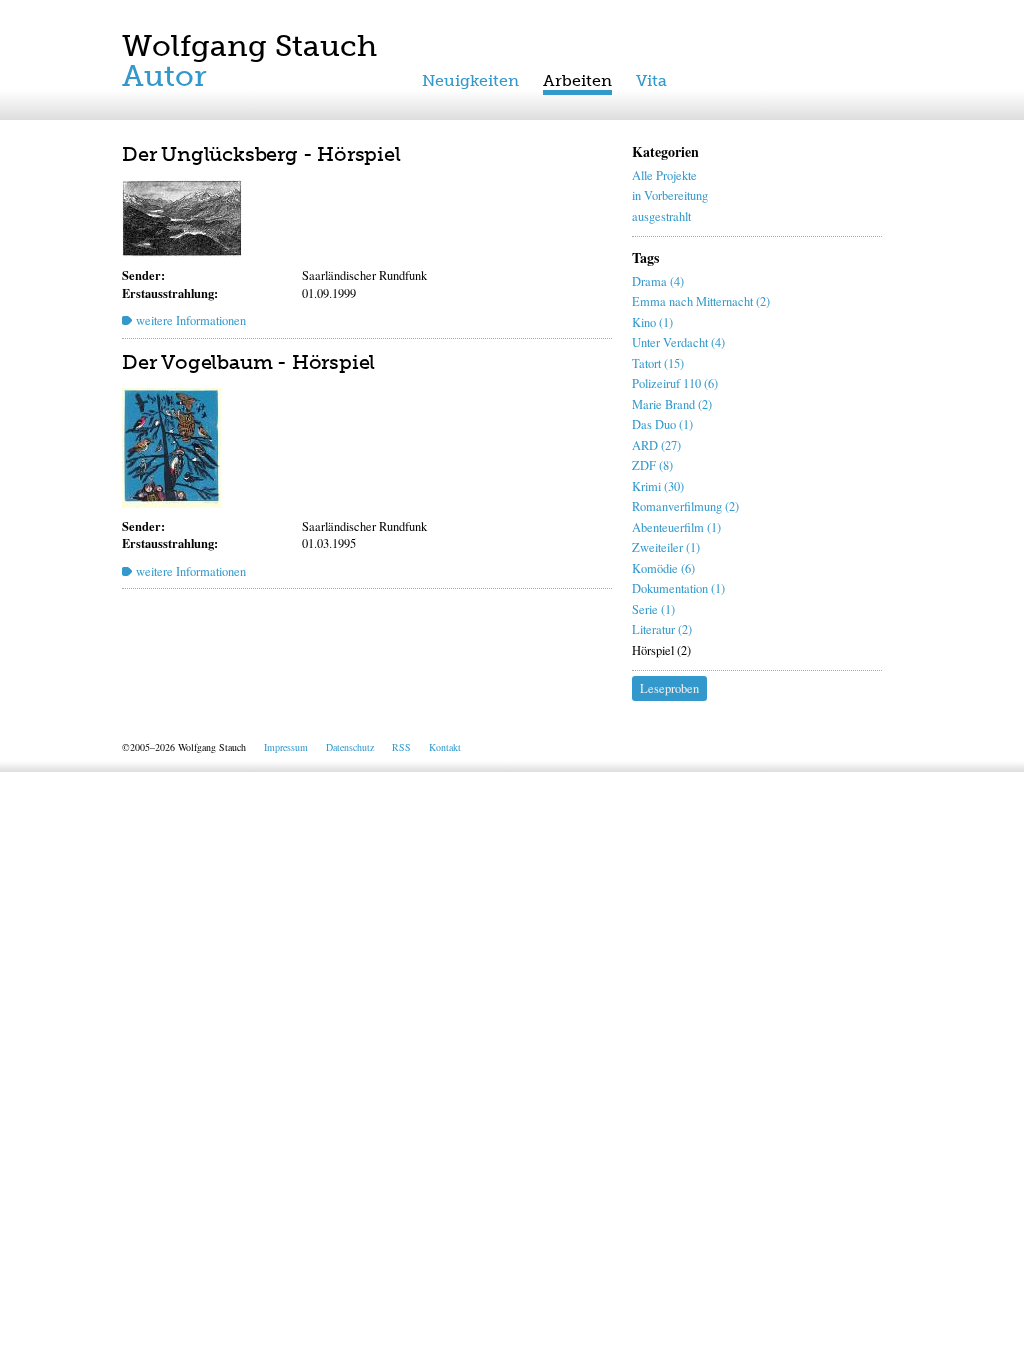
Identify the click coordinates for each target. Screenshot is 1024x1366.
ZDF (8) (652, 465)
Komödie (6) (663, 568)
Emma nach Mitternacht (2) (701, 301)
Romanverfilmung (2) (685, 506)
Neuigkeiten (470, 80)
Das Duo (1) (662, 424)
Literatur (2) (662, 629)
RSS (401, 747)
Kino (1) (652, 322)
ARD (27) (656, 445)
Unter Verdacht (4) (678, 342)
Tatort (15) (658, 363)
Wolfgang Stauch (249, 46)
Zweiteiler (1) (666, 547)
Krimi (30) (658, 486)
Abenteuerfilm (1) (676, 527)
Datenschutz (350, 747)
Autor (164, 76)
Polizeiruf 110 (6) (675, 383)
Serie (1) (653, 609)
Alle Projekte (664, 175)
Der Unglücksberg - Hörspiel (261, 154)
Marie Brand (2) (672, 404)
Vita (651, 80)
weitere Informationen (191, 320)
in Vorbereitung (670, 195)
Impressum (286, 747)
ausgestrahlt (661, 216)
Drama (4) (658, 281)
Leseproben (669, 688)
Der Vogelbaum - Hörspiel (248, 362)
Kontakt (445, 747)
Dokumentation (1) (678, 588)
